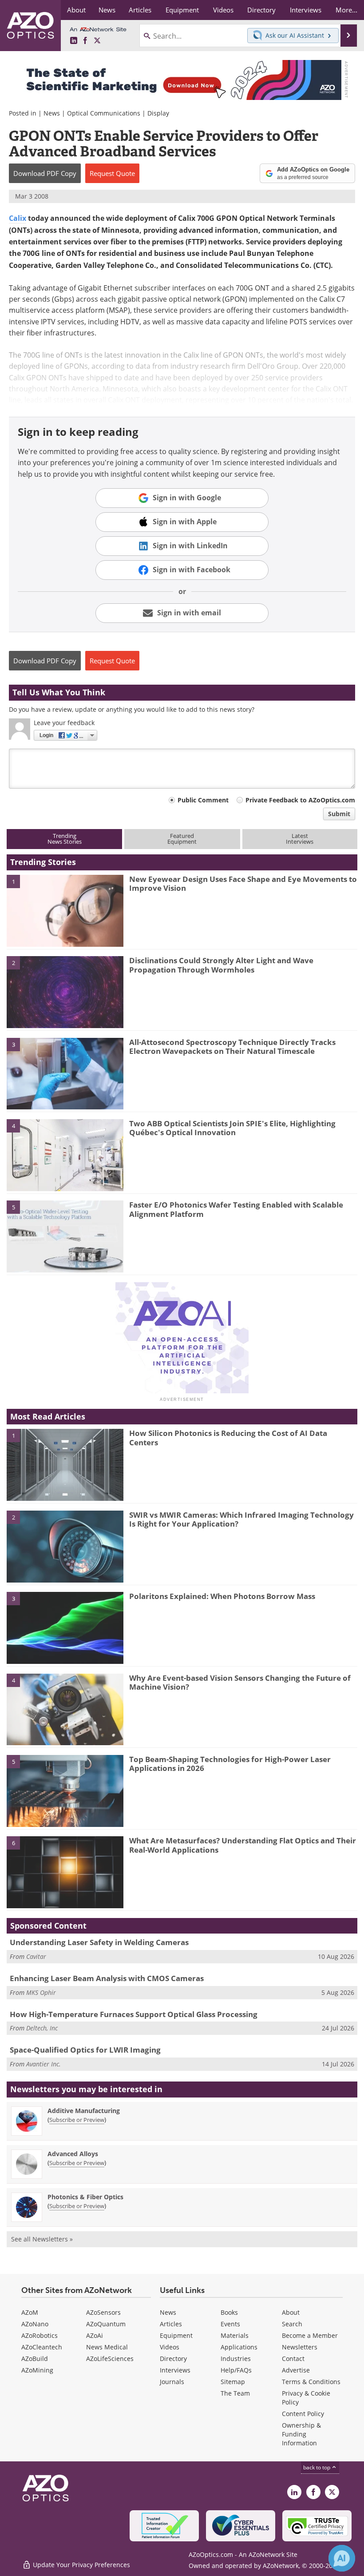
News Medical (107, 2347)
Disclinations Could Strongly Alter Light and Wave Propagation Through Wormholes (221, 965)
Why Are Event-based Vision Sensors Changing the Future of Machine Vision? (240, 1682)
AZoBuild (35, 2359)
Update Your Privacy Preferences (81, 2565)
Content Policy (303, 2414)
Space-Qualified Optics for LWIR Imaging (85, 2050)
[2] (65, 992)
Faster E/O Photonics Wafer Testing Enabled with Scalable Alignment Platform (236, 1209)
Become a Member (310, 2335)
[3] (65, 1073)
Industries (236, 2359)
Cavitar (36, 1956)
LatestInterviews (300, 839)
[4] (65, 1154)
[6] (65, 1872)
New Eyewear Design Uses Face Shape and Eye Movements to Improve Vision (243, 883)
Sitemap (233, 2382)
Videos (170, 2347)
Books (229, 2312)
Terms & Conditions (311, 2382)
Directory (173, 2359)
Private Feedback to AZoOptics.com (300, 800)
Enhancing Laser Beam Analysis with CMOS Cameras (107, 1978)
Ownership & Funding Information (301, 2434)
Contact (293, 2359)
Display (158, 113)
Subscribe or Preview (77, 2120)
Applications (239, 2347)
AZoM (30, 2312)
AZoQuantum (106, 2324)
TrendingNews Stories (65, 839)
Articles (171, 2324)
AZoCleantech (42, 2347)
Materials (235, 2335)
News (52, 113)
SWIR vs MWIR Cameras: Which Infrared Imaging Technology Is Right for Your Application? (241, 1519)
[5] (65, 1236)
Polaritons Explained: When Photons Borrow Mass (222, 1596)
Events (230, 2324)
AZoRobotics (40, 2335)
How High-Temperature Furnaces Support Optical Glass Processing (134, 2014)
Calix (18, 218)
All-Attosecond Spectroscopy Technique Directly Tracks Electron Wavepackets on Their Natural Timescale (232, 1047)
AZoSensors (103, 2312)
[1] (65, 910)
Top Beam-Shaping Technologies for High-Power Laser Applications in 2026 (230, 1764)
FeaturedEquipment (182, 839)
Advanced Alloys (73, 2154)
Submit (339, 814)
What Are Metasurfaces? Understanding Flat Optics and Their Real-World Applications (243, 1845)
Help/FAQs (236, 2370)
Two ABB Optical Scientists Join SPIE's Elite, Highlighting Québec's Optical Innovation (232, 1128)
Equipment (176, 2335)
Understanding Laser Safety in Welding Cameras (99, 1942)
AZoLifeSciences (110, 2359)
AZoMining (37, 2370)
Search (292, 2324)
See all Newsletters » (42, 2239)
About (291, 2312)
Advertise (296, 2370)
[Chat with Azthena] (342, 2558)
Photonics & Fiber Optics (85, 2197)
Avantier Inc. (44, 2064)
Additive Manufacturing (84, 2111)
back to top (317, 2467)
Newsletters (300, 2347)
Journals (172, 2382)
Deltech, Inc (42, 2028)
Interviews (175, 2370)
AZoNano (35, 2324)
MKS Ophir (41, 1992)
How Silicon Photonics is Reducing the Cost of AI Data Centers (228, 1438)
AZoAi (95, 2335)
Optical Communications (104, 113)
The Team (235, 2393)
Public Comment (203, 800)
